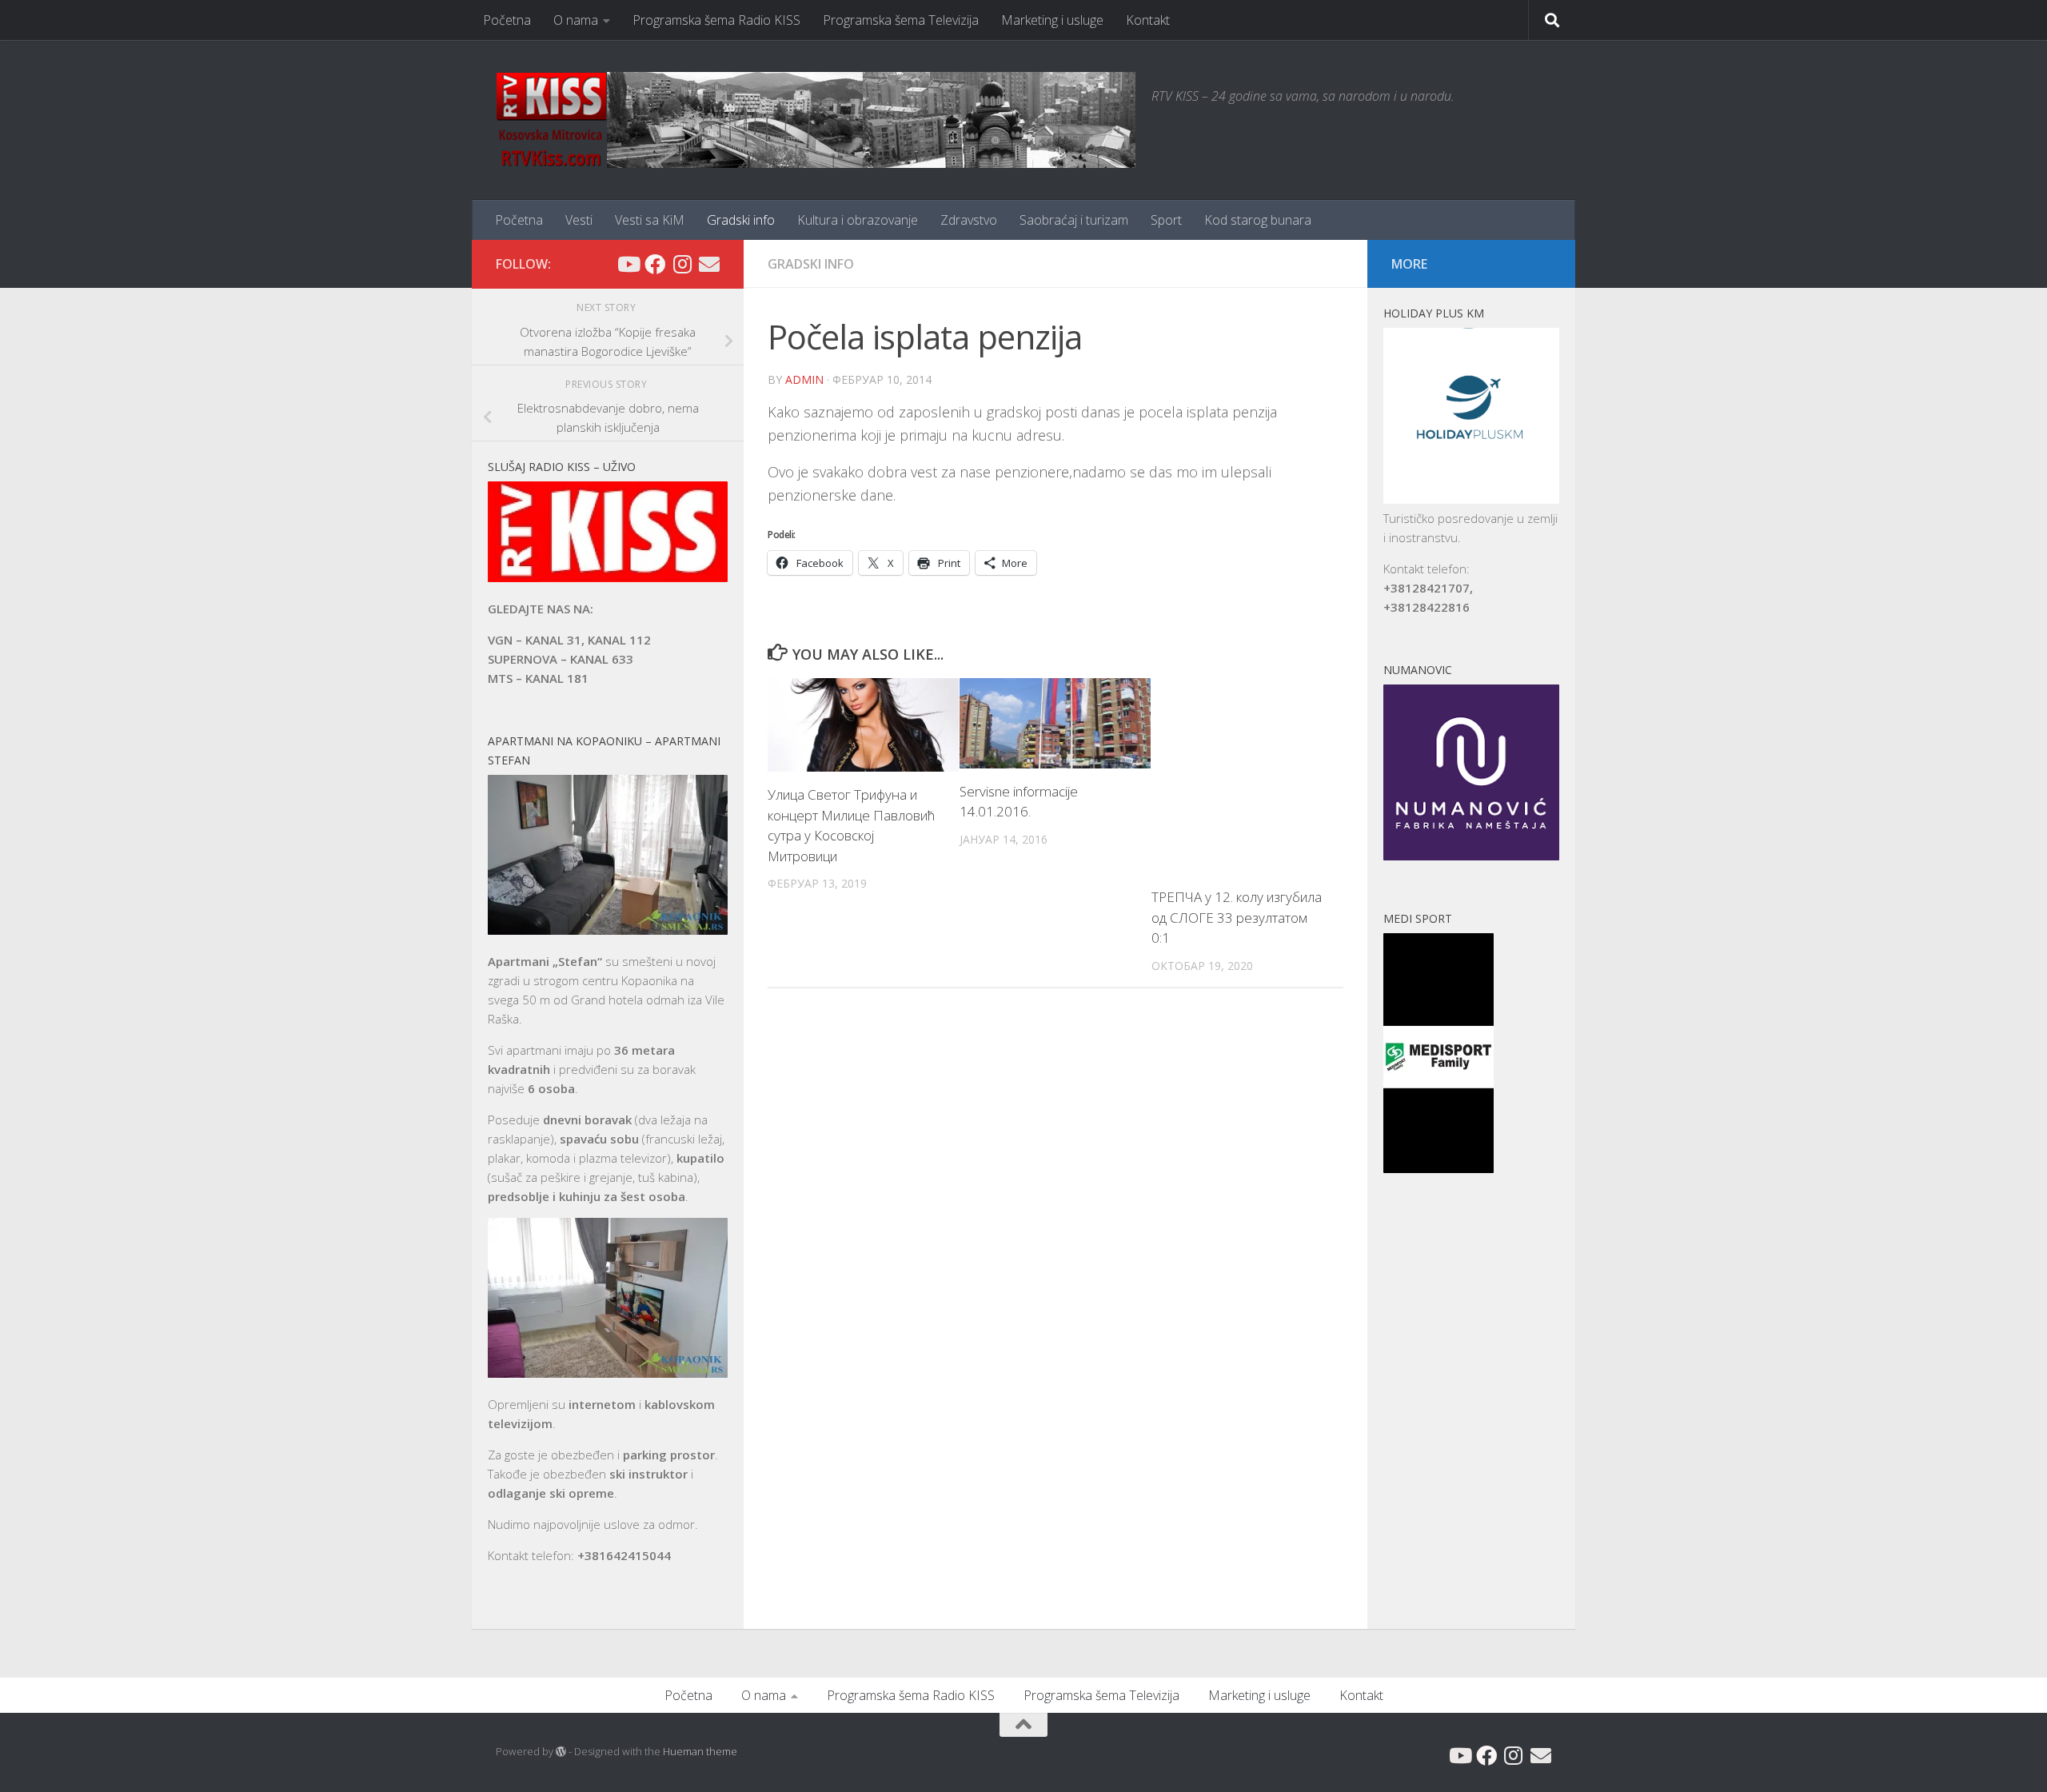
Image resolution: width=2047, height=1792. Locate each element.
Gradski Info (811, 264)
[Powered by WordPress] (561, 1752)
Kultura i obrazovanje (858, 220)
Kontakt (1148, 20)
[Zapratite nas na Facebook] (655, 264)
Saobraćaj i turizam (1074, 220)
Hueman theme (700, 1751)
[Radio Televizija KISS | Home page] (816, 120)
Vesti (579, 220)
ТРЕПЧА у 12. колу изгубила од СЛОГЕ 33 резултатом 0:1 (1237, 917)
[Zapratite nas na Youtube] (628, 264)
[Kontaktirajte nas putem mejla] (709, 264)
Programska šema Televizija (901, 20)
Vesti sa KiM (650, 220)
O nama (576, 20)
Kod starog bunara (1258, 220)
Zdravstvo (969, 220)
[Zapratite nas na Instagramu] (682, 264)
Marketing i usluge (1052, 20)
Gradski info (741, 220)
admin (804, 379)
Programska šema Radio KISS (716, 20)
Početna (507, 20)
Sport (1166, 220)
